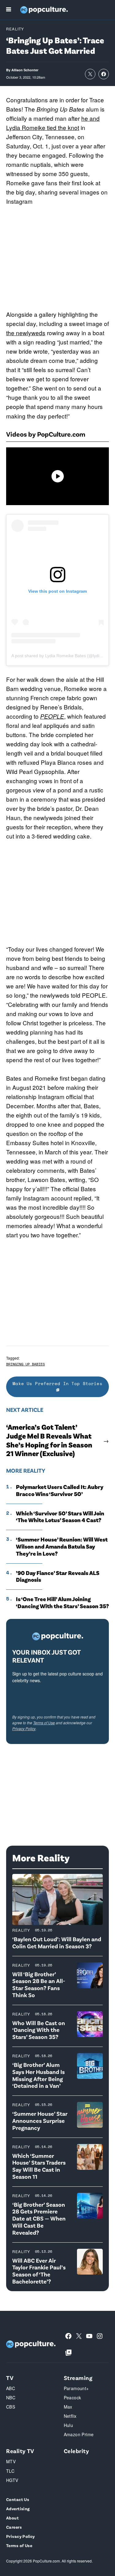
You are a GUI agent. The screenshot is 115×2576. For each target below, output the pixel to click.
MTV (11, 2461)
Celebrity (77, 2451)
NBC (11, 2397)
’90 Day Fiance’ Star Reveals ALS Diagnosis (58, 1576)
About (12, 2518)
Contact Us (18, 2499)
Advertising (18, 2509)
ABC (11, 2388)
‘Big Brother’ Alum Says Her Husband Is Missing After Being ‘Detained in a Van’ (38, 2075)
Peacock (73, 2397)
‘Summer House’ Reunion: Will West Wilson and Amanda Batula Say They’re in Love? (62, 1546)
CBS (11, 2407)
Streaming (78, 2378)
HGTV (12, 2480)
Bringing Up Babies (25, 1364)
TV (10, 2378)
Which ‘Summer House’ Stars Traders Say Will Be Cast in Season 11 (39, 2166)
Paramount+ (76, 2388)
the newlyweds (26, 333)
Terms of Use (44, 1723)
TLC (10, 2471)
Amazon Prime (79, 2434)
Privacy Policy (24, 1728)
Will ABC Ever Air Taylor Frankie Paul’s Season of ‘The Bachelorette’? (39, 2271)
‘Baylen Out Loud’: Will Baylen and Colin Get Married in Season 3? (57, 1942)
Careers (14, 2527)
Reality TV (20, 2451)
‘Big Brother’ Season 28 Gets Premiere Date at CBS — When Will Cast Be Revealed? (39, 2218)
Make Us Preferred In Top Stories (57, 1383)
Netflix (70, 2416)
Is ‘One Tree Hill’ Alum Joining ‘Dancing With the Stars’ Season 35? (62, 1602)
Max (68, 2407)
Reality (15, 29)
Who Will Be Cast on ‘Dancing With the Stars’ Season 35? (39, 2030)
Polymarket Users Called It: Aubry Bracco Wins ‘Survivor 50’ (60, 1490)
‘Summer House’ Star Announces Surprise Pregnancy (40, 2120)
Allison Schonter (25, 70)
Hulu (69, 2425)
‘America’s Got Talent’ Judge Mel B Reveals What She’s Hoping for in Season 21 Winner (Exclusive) (49, 1440)
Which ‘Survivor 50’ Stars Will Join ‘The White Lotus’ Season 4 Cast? (60, 1517)
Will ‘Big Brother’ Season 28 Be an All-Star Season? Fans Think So (39, 1984)
